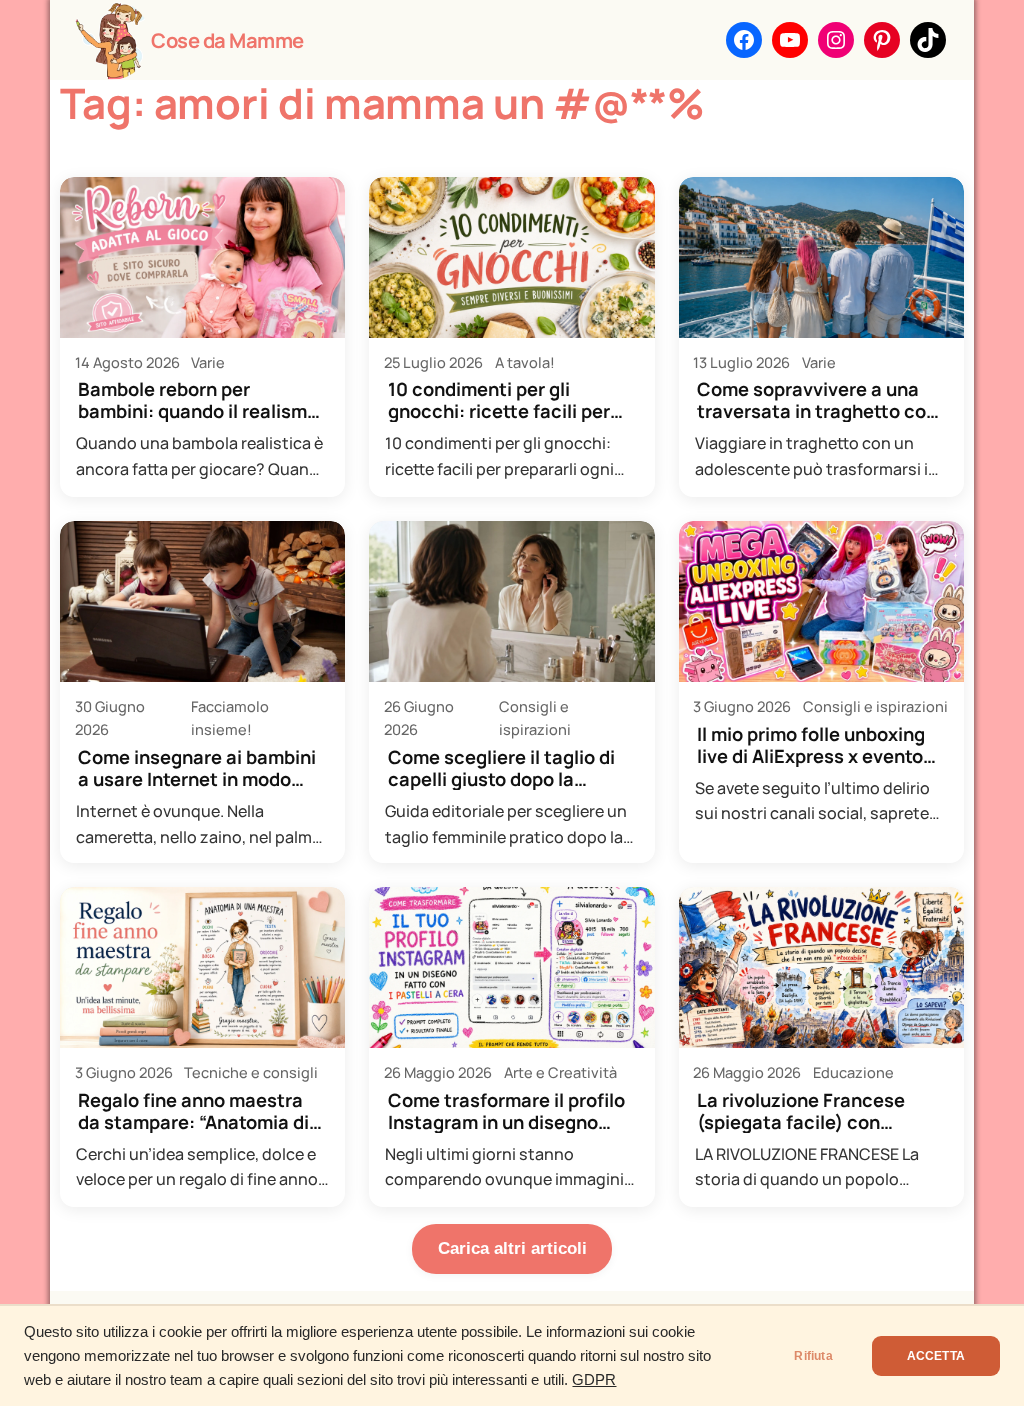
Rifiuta (813, 1356)
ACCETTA (936, 1356)
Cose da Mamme (227, 40)
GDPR (594, 1380)
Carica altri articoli (512, 1248)
